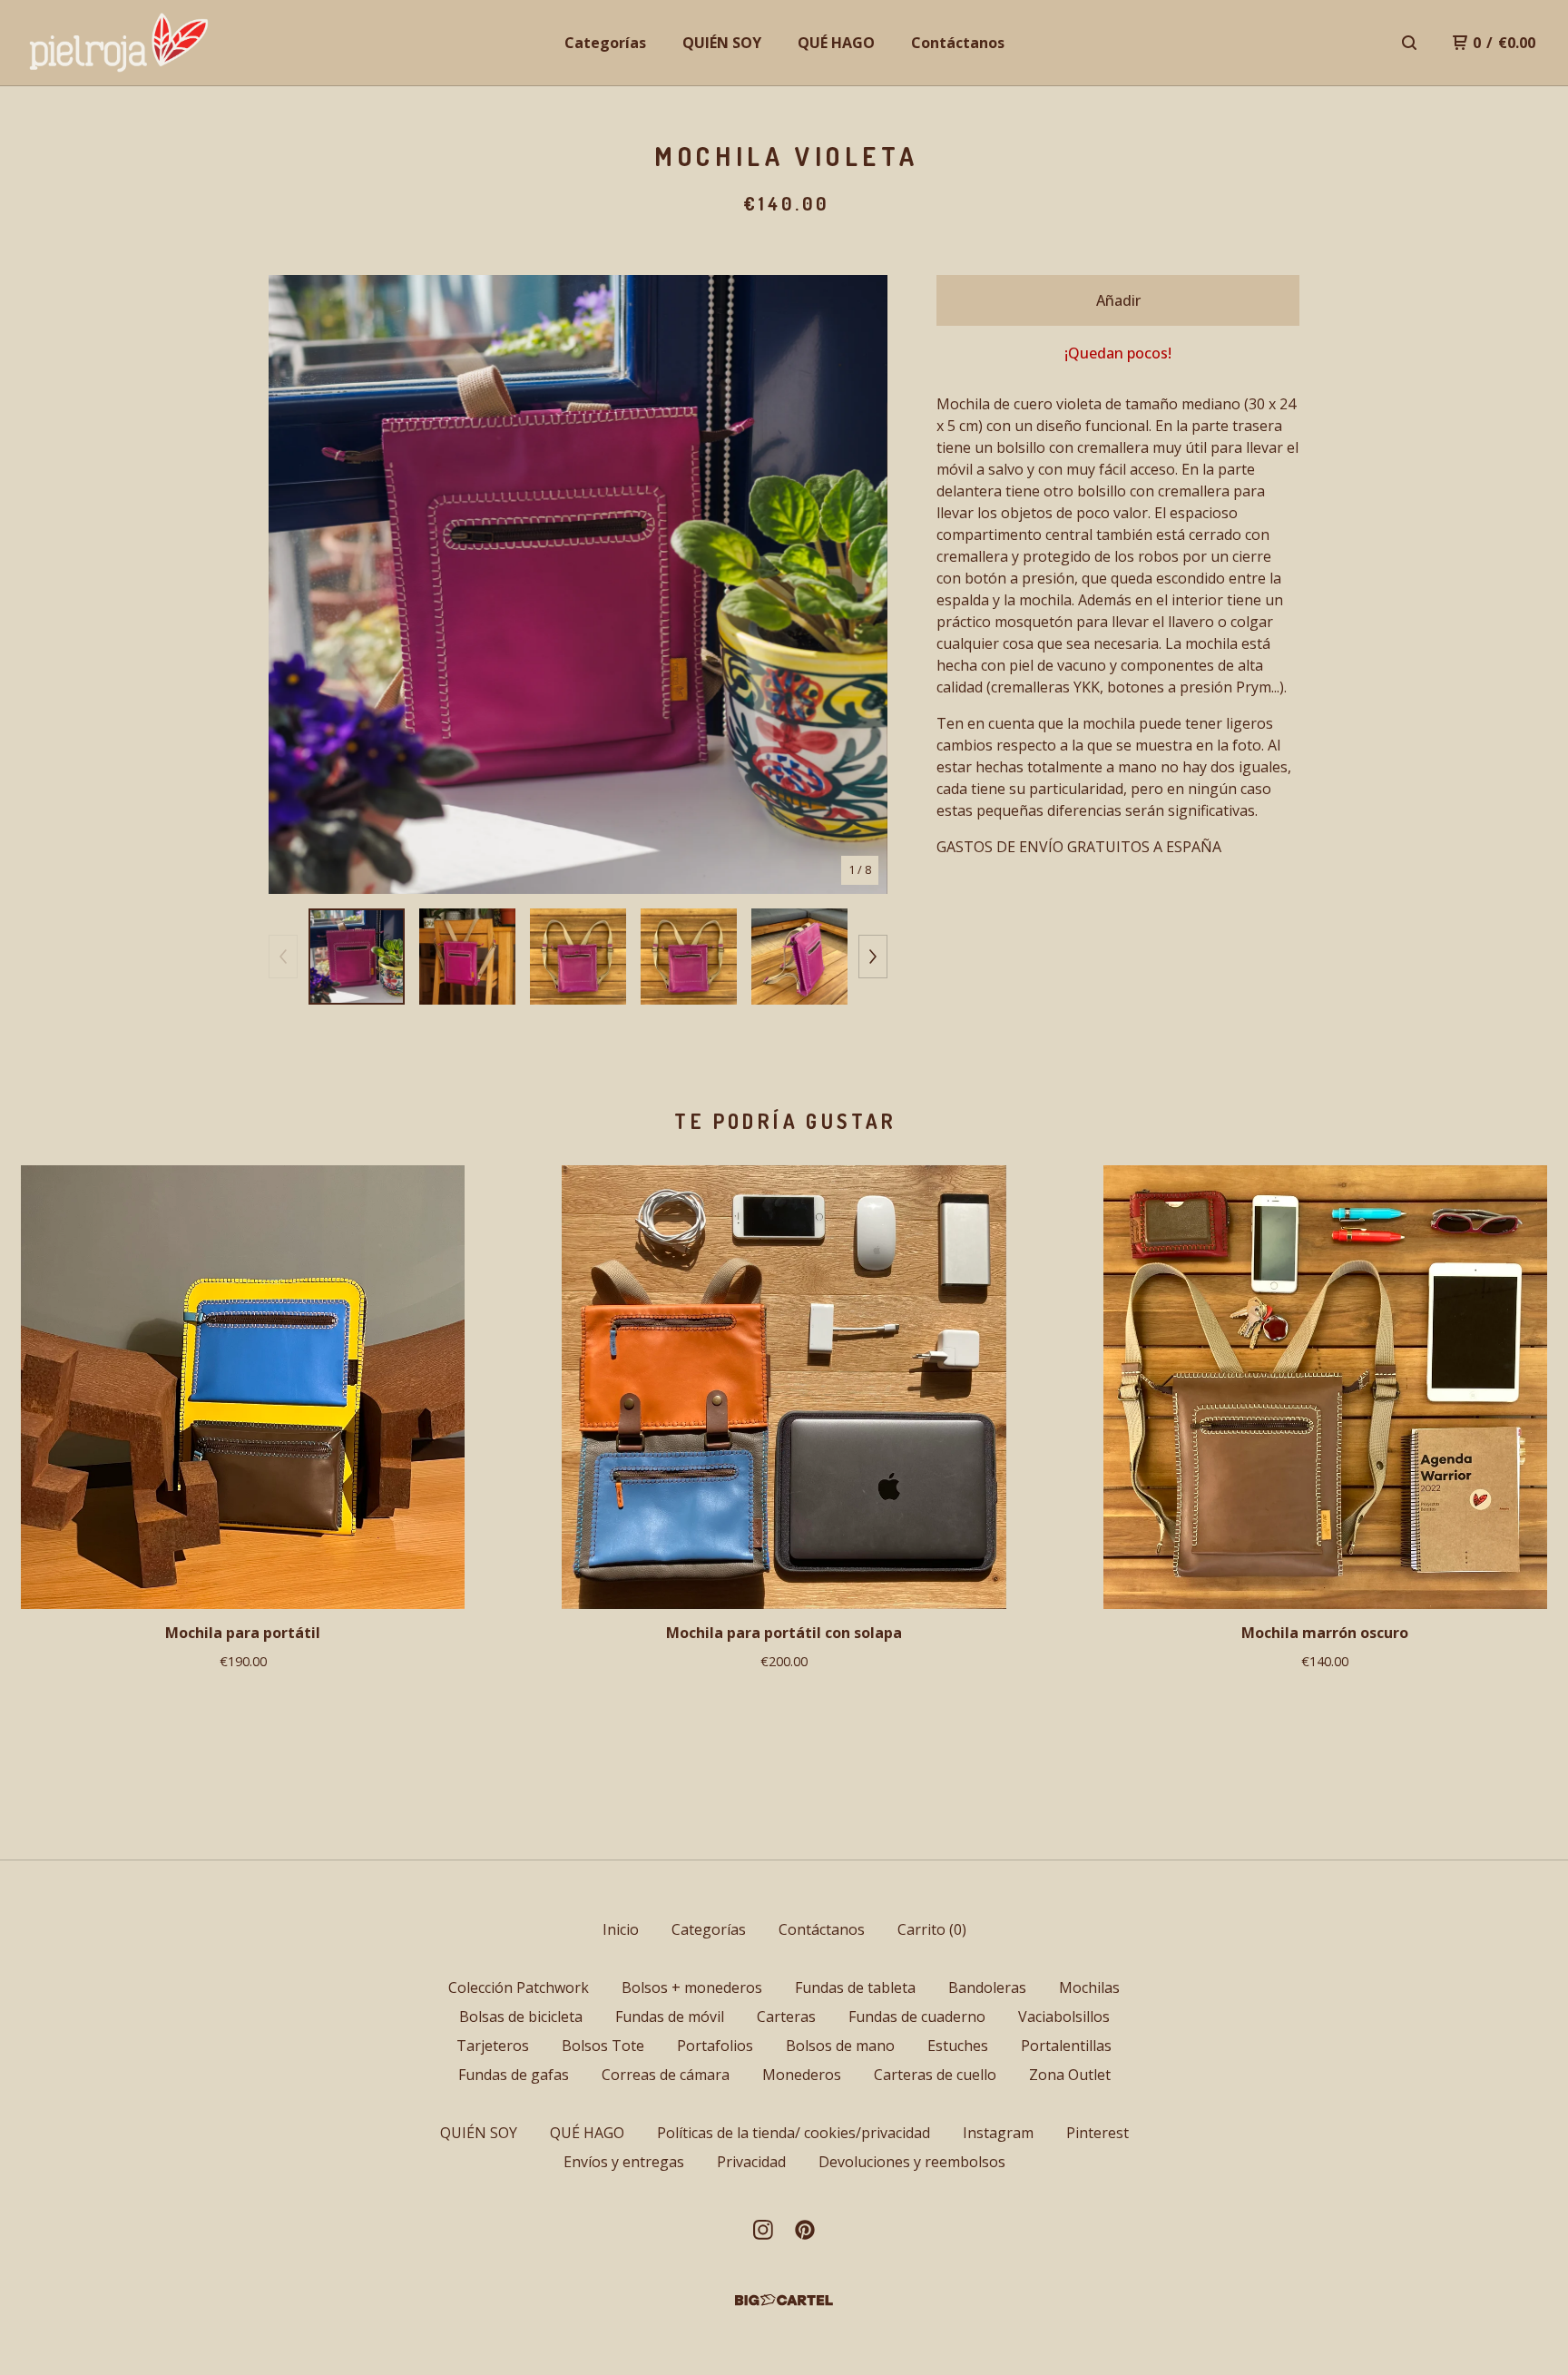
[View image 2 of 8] (467, 957)
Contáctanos (958, 43)
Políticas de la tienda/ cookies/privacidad (794, 2133)
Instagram (998, 2133)
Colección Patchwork (519, 1987)
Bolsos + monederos (692, 1987)
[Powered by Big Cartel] (784, 2300)
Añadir (1118, 300)
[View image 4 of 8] (689, 957)
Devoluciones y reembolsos (912, 2162)
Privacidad (751, 2162)
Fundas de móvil (670, 2017)
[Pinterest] (805, 2230)
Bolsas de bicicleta (521, 2017)
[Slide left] (283, 957)
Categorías (605, 43)
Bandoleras (987, 1987)
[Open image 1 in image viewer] (578, 584)
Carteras (786, 2017)
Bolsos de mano (840, 2046)
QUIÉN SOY (722, 43)
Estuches (958, 2046)
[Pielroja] (120, 43)
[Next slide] (862, 584)
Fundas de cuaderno (917, 2017)
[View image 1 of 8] (357, 957)
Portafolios (715, 2046)
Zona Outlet (1070, 2075)
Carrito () (932, 1929)
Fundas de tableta (855, 1987)
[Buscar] (1409, 43)
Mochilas (1089, 1987)
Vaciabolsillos (1064, 2017)
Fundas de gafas (514, 2075)
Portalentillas (1066, 2046)
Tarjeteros (493, 2046)
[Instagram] (763, 2230)
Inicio (621, 1929)
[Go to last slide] (294, 584)
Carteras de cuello (935, 2075)
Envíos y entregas (624, 2162)
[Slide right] (873, 957)
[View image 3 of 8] (578, 957)
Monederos (802, 2075)
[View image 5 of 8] (799, 957)
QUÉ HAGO (836, 43)
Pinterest (1098, 2133)
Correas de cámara (666, 2075)
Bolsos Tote (603, 2046)
